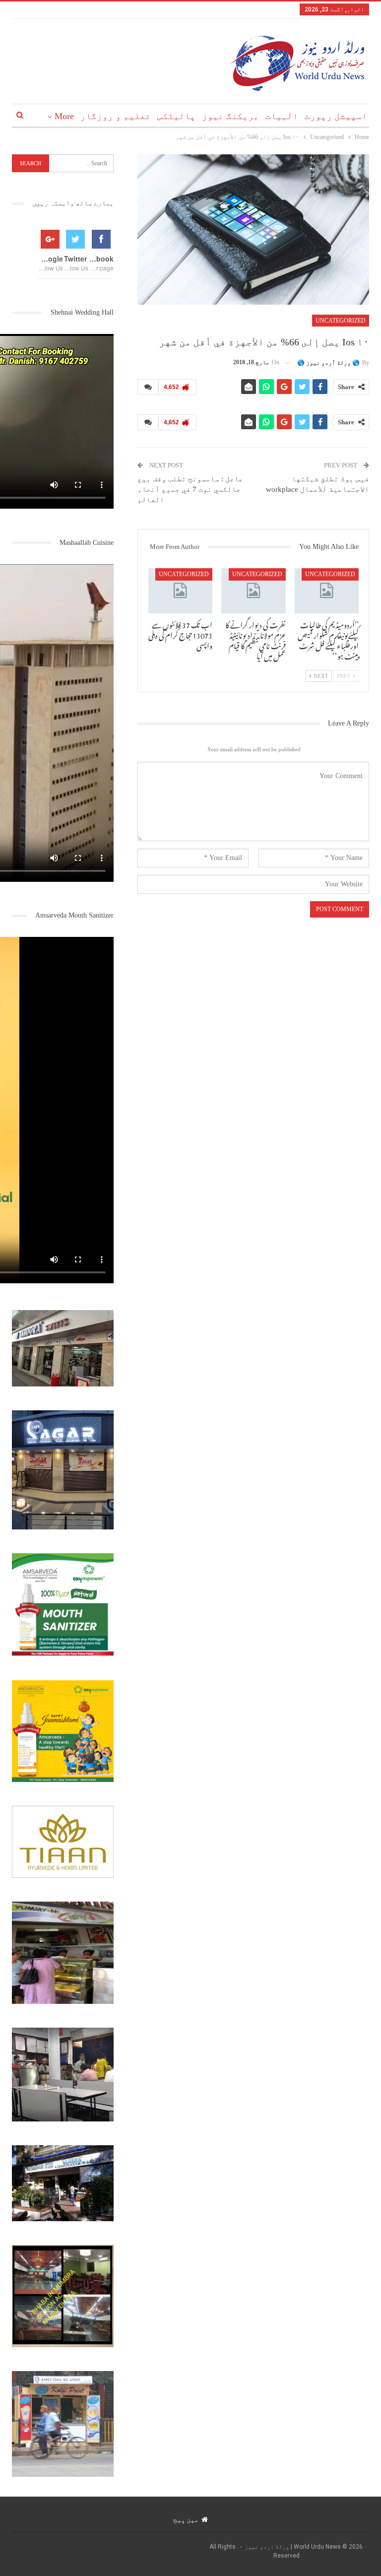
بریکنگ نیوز (230, 116)
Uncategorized (341, 321)
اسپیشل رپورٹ (336, 116)
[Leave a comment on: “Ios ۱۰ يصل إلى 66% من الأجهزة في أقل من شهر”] (148, 387)
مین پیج (186, 2519)
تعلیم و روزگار (116, 116)
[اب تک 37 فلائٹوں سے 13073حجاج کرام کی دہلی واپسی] (181, 591)
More (64, 116)
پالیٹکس (176, 116)
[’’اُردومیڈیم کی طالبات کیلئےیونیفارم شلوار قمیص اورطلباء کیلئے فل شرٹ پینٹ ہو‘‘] (327, 591)
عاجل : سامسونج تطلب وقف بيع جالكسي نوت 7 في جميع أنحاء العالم (190, 489)
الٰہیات (282, 116)
